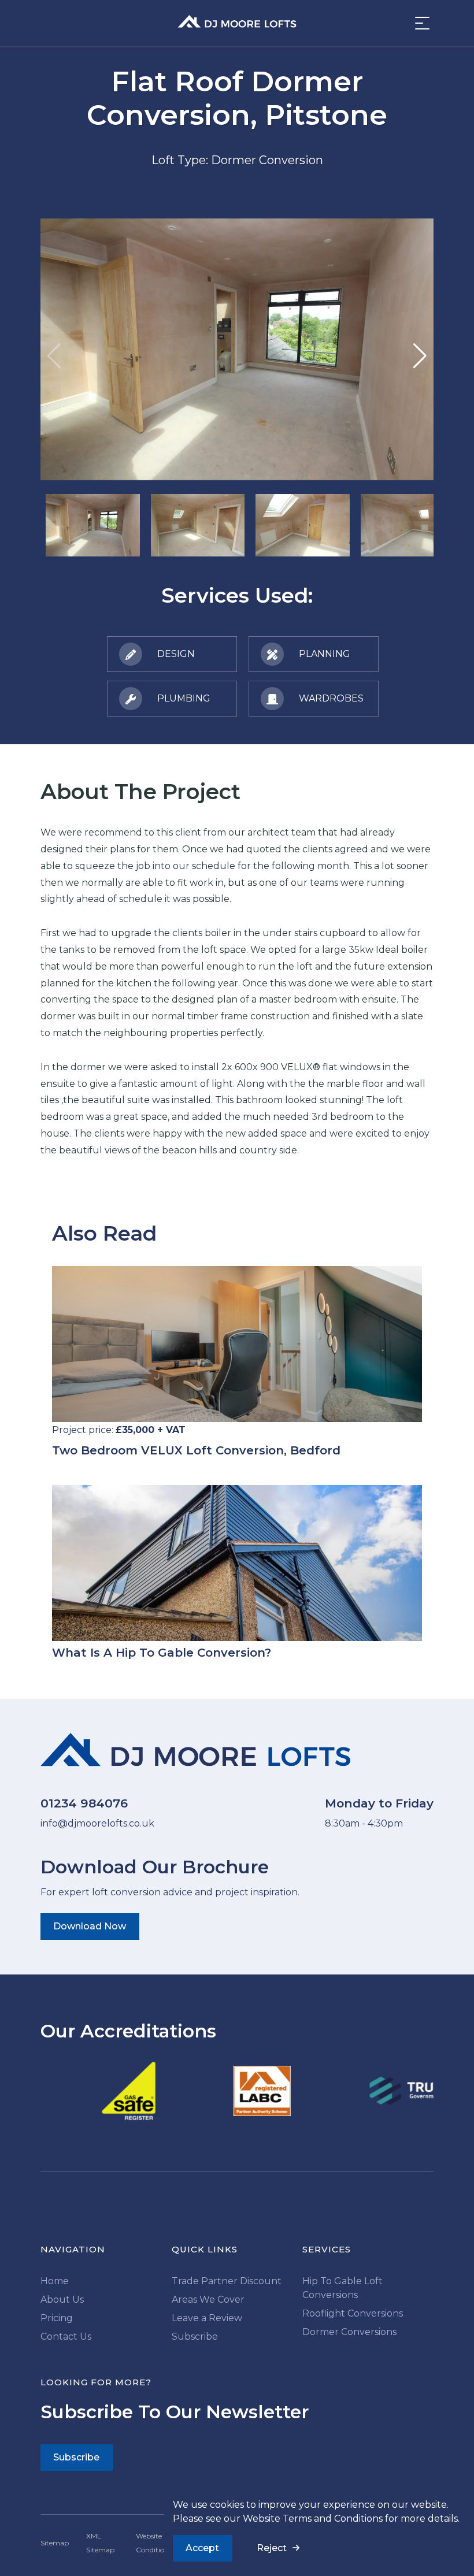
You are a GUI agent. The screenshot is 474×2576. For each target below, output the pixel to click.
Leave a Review (207, 2318)
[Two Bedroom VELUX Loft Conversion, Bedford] (237, 1344)
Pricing (57, 2318)
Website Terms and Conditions (313, 2519)
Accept (202, 2548)
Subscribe (195, 2336)
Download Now (90, 1926)
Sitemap (55, 2543)
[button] (420, 356)
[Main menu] (419, 23)
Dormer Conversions (349, 2332)
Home (55, 2281)
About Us (62, 2300)
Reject (272, 2548)
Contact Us (66, 2336)
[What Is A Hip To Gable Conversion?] (237, 1563)
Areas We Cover (208, 2300)
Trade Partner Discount (227, 2281)
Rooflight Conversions (353, 2313)
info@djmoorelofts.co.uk (97, 1823)
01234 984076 (84, 1803)
